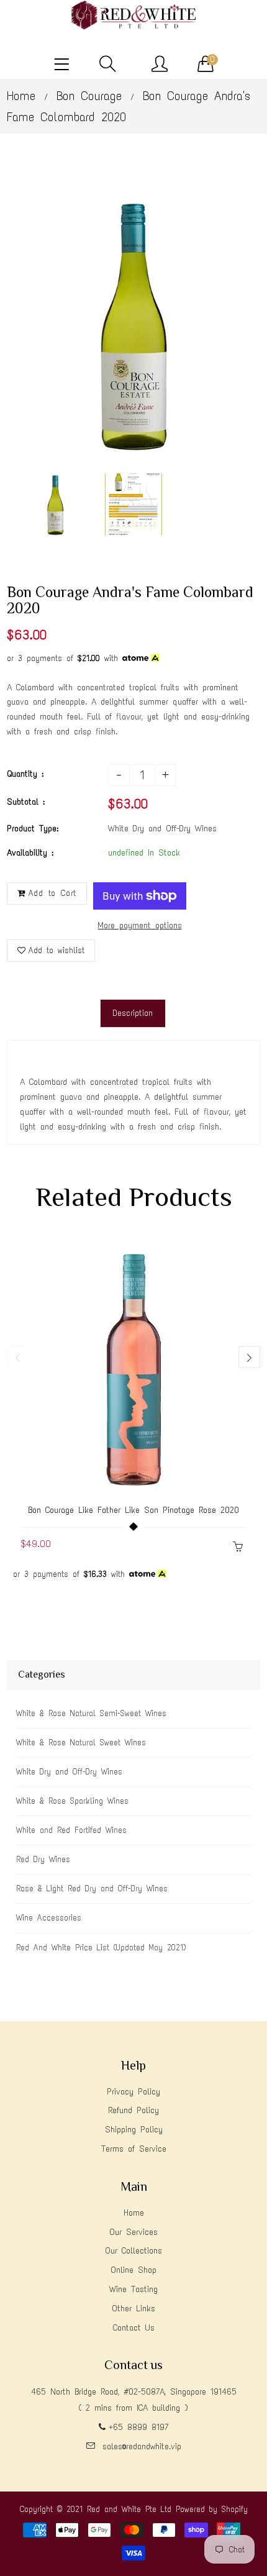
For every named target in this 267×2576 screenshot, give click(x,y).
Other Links (133, 2309)
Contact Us (134, 2328)
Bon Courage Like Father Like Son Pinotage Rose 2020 (133, 1510)
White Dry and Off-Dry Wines (69, 1772)
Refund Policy (133, 2110)
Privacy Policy (133, 2092)
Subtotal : (26, 802)
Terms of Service (134, 2149)
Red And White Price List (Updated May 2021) (101, 1948)
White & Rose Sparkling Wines (72, 1801)
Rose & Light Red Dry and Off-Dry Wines (92, 1889)
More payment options (140, 925)
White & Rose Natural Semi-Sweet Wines (91, 1713)
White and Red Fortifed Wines (71, 1830)
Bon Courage (89, 96)
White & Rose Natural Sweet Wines (81, 1742)
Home (21, 96)
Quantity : (25, 774)
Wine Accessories (49, 1918)
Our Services (133, 2232)
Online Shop (133, 2270)
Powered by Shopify (212, 2509)
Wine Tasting (133, 2289)
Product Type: (33, 829)
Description (133, 1013)
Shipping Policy (134, 2130)
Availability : (30, 853)
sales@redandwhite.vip (142, 2446)
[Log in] (160, 65)
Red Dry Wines (43, 1859)
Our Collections (133, 2251)
